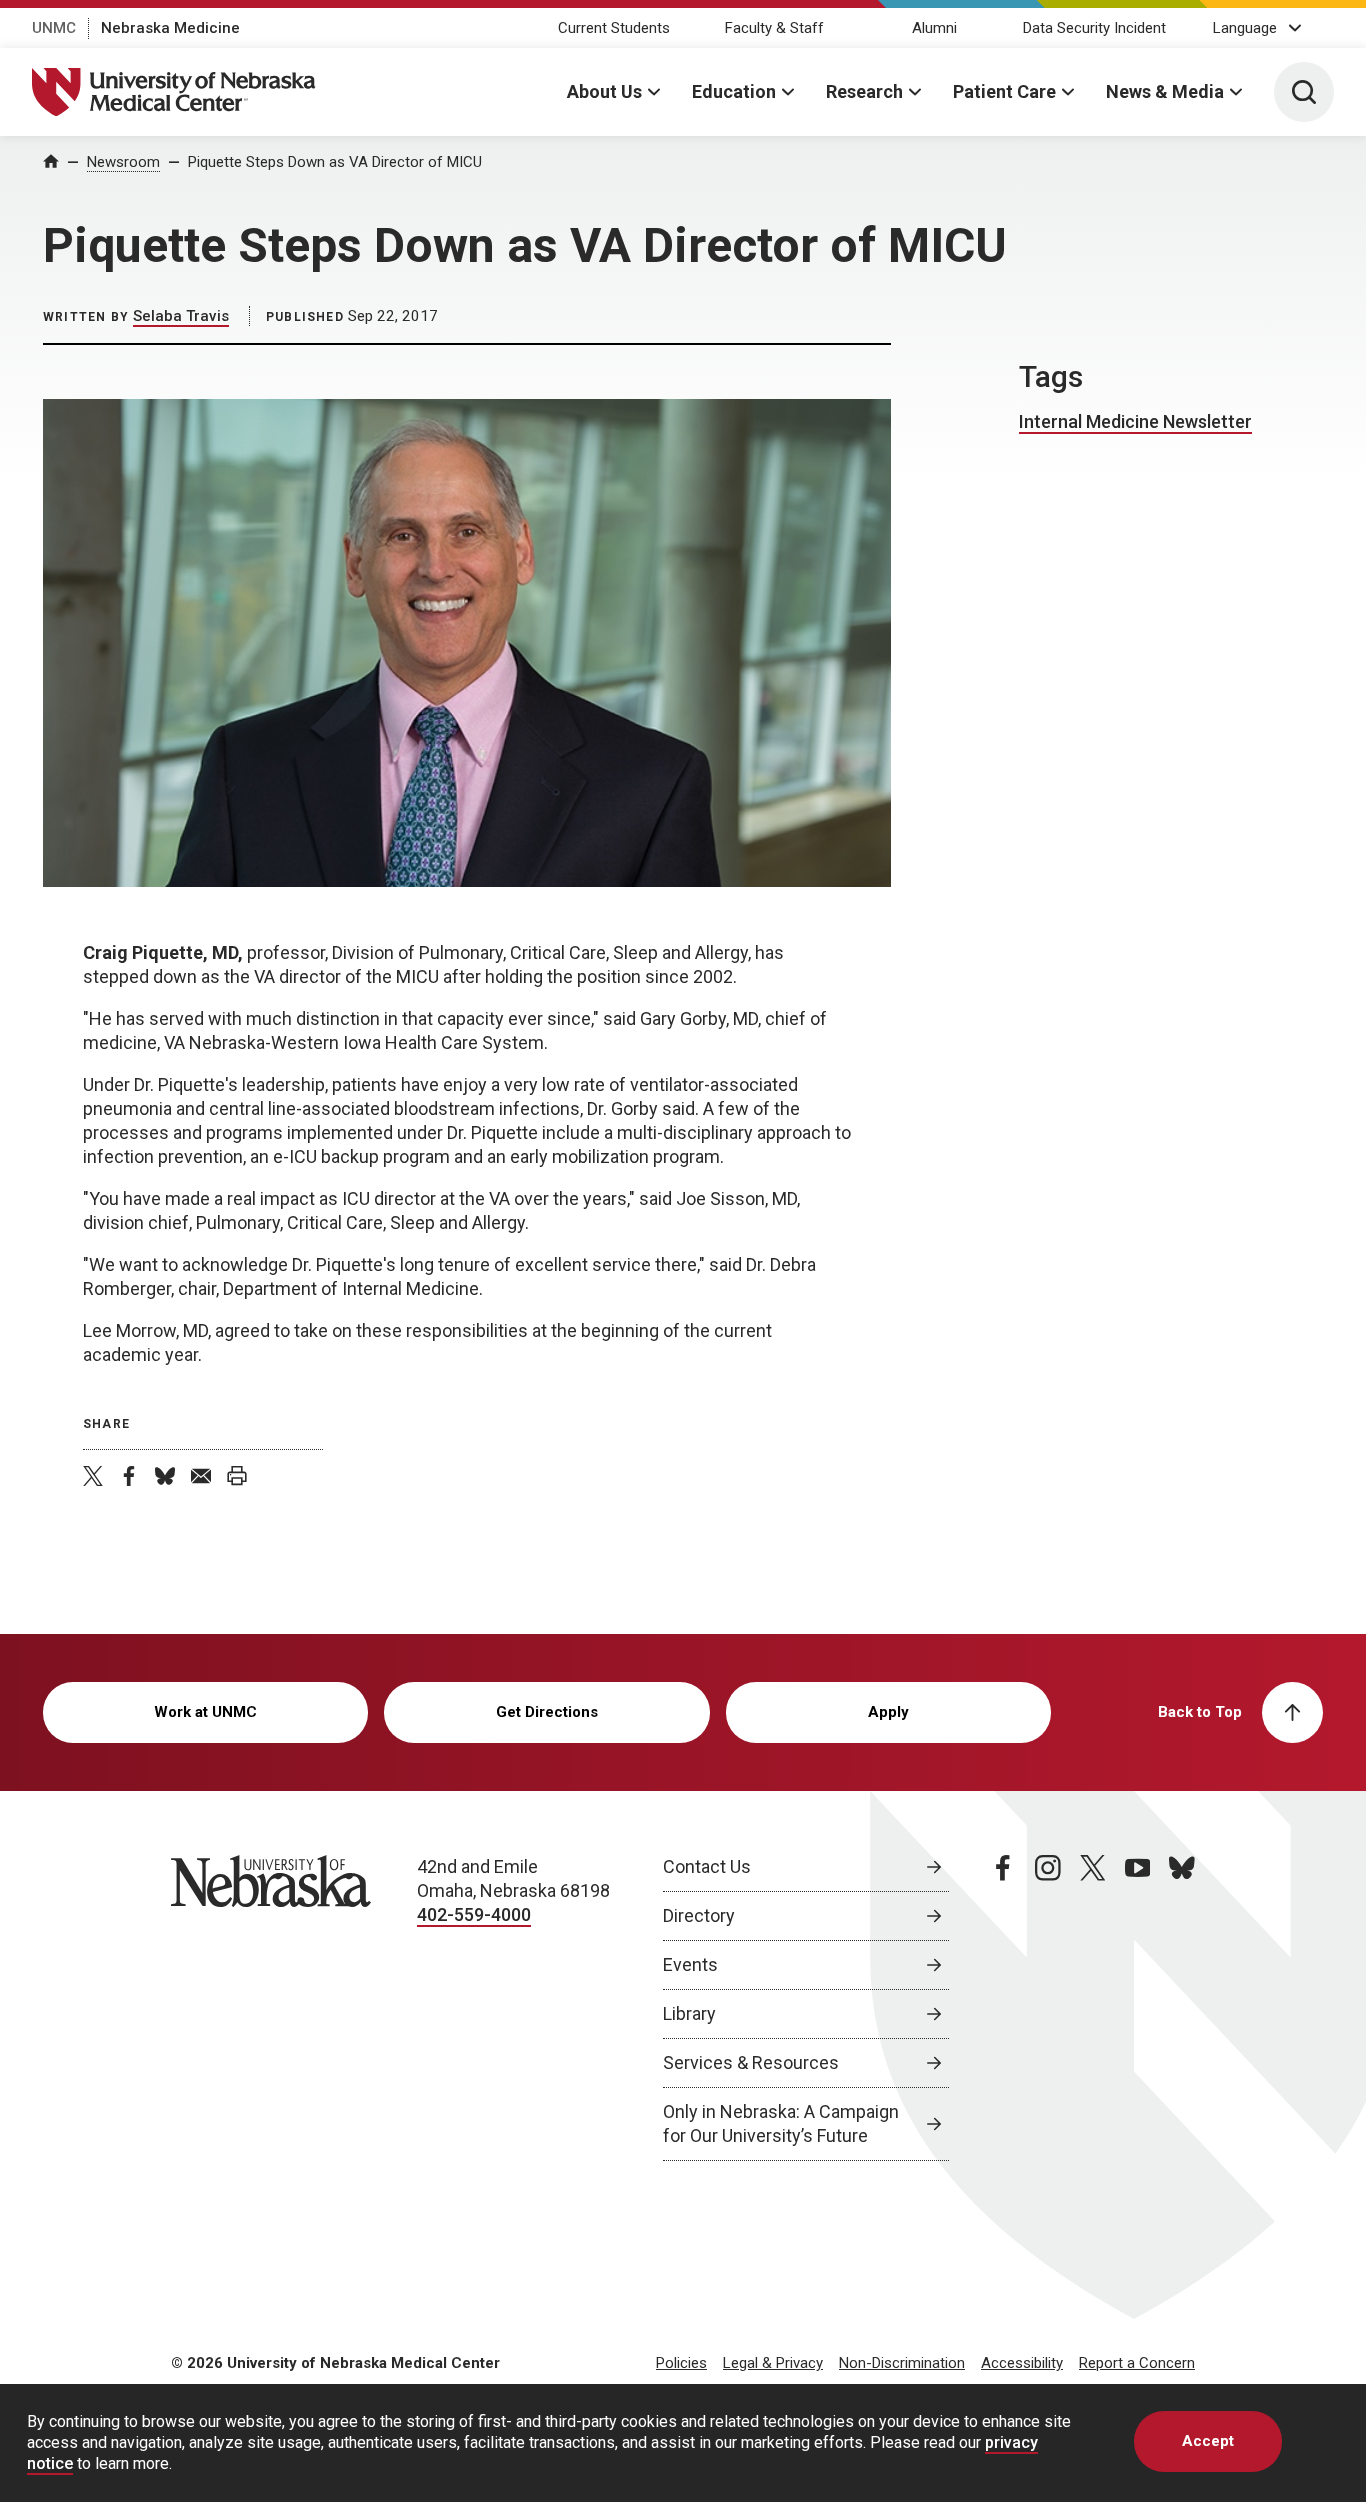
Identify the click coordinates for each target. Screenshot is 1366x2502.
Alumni (934, 28)
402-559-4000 (474, 1914)
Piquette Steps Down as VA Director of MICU (335, 162)
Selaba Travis (181, 316)
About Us (604, 91)
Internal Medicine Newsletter (1135, 421)
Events (690, 1964)
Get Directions (547, 1712)
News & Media (1165, 91)
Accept (1208, 2441)
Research (864, 91)
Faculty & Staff (774, 28)
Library (689, 2013)
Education (734, 91)
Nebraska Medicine (170, 28)
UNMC (54, 28)
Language (1245, 28)
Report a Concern (1137, 2363)
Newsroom (123, 162)
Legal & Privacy (773, 2363)
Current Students (614, 28)
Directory (699, 1915)
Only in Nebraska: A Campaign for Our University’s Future (781, 2123)
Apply (888, 1712)
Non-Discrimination (902, 2363)
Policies (681, 2363)
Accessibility (1022, 2363)
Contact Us (707, 1866)
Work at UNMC (205, 1712)
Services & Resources (751, 2062)
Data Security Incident (1094, 28)
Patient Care (1004, 91)
